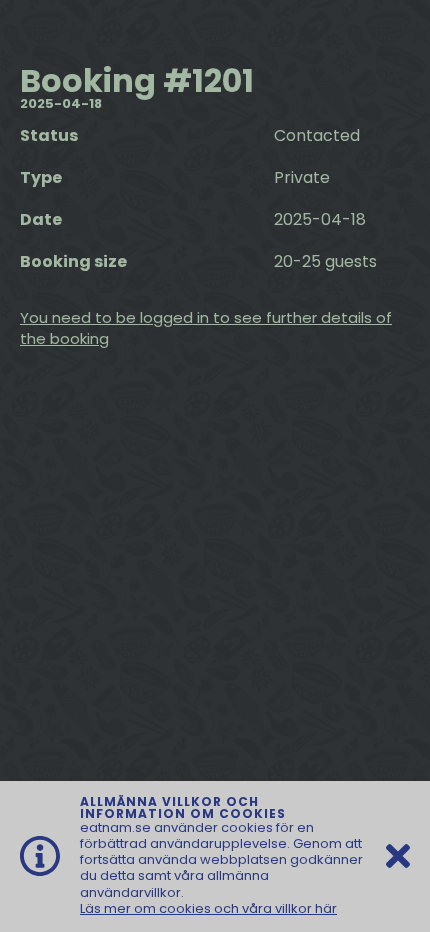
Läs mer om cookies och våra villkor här (208, 908)
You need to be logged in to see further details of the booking (206, 328)
